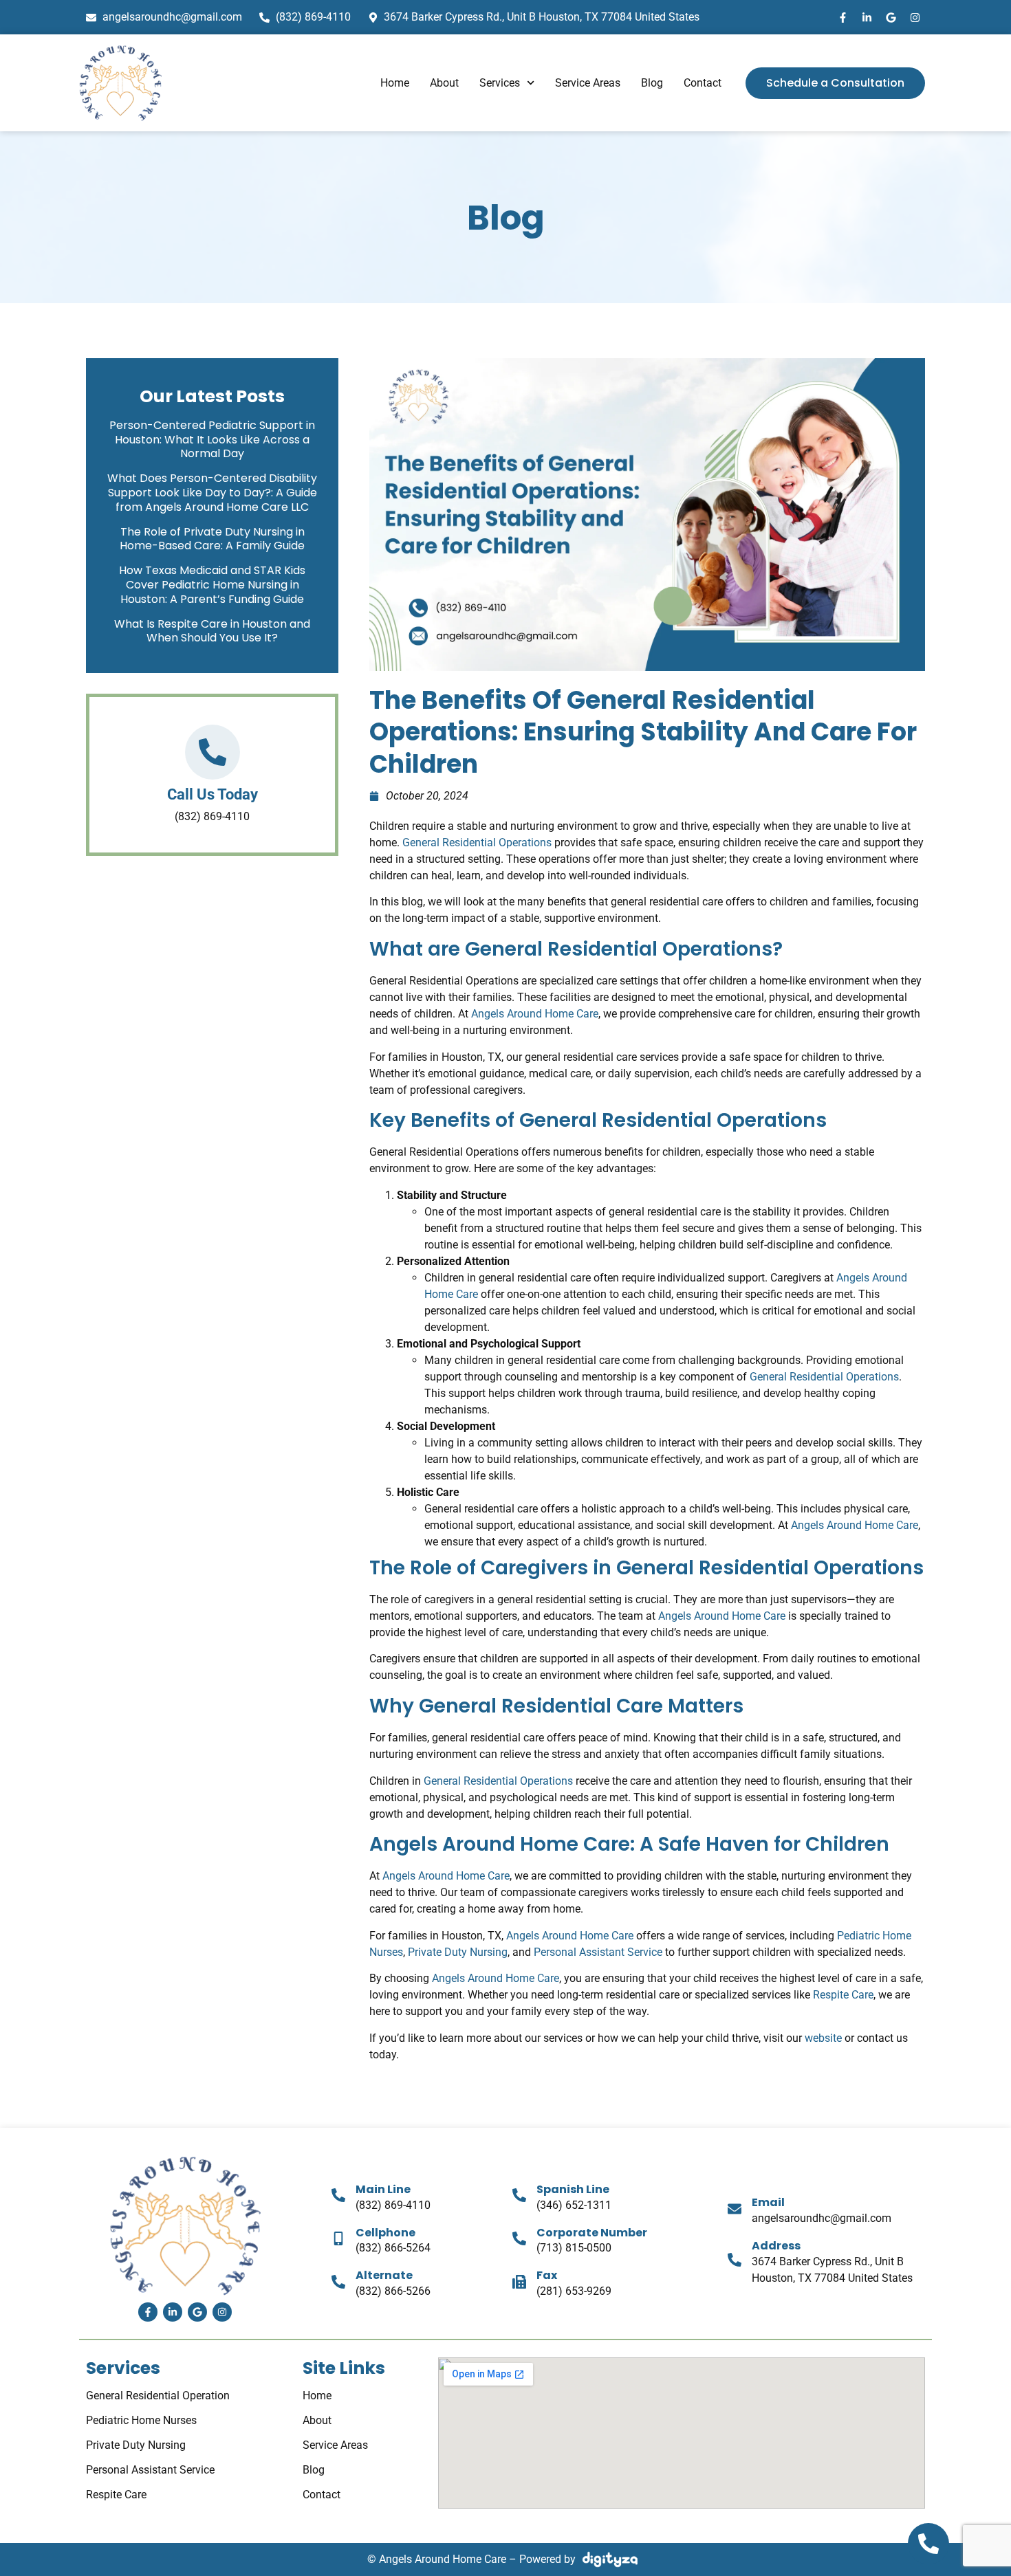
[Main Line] (338, 2195)
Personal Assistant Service (597, 1952)
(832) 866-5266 (393, 2291)
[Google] (891, 17)
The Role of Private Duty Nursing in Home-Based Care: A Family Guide (212, 539)
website (822, 2038)
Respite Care (842, 1995)
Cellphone (385, 2233)
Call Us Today (213, 794)
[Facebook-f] (842, 17)
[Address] (735, 2260)
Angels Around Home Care (533, 1014)
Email (768, 2202)
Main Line (383, 2189)
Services (500, 83)
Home (395, 83)
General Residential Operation (158, 2396)
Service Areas (588, 83)
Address (776, 2246)
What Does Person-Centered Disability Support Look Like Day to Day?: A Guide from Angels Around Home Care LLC (212, 493)
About (444, 83)
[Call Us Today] (213, 752)
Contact (703, 83)
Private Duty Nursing (456, 1952)
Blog (652, 83)
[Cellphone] (338, 2238)
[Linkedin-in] (867, 17)
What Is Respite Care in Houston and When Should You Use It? (212, 631)
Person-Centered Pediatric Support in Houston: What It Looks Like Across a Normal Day (212, 440)
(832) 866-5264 (393, 2248)
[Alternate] (338, 2282)
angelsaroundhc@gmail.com (822, 2218)
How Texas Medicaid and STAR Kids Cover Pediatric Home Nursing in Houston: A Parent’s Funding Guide (212, 585)
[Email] (735, 2209)
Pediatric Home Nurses (141, 2420)
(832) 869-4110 (393, 2205)
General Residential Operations (476, 843)
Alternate (384, 2275)
